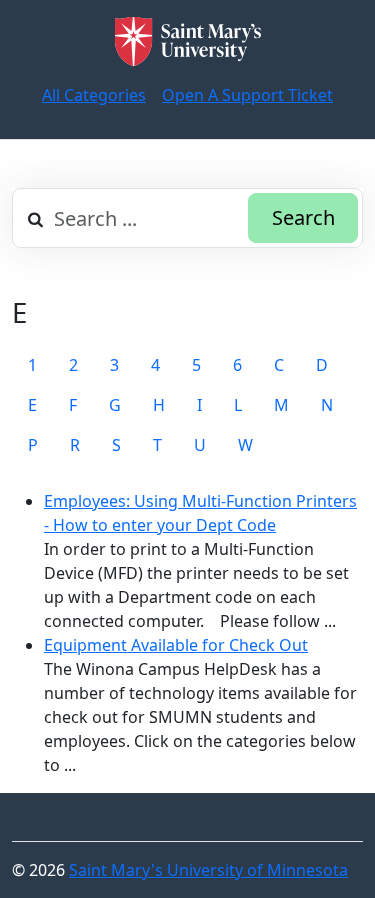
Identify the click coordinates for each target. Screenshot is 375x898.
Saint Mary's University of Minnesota (208, 870)
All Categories (94, 95)
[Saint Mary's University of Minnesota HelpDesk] (188, 41)
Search (303, 217)
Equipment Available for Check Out (176, 645)
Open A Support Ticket (247, 95)
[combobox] (187, 218)
